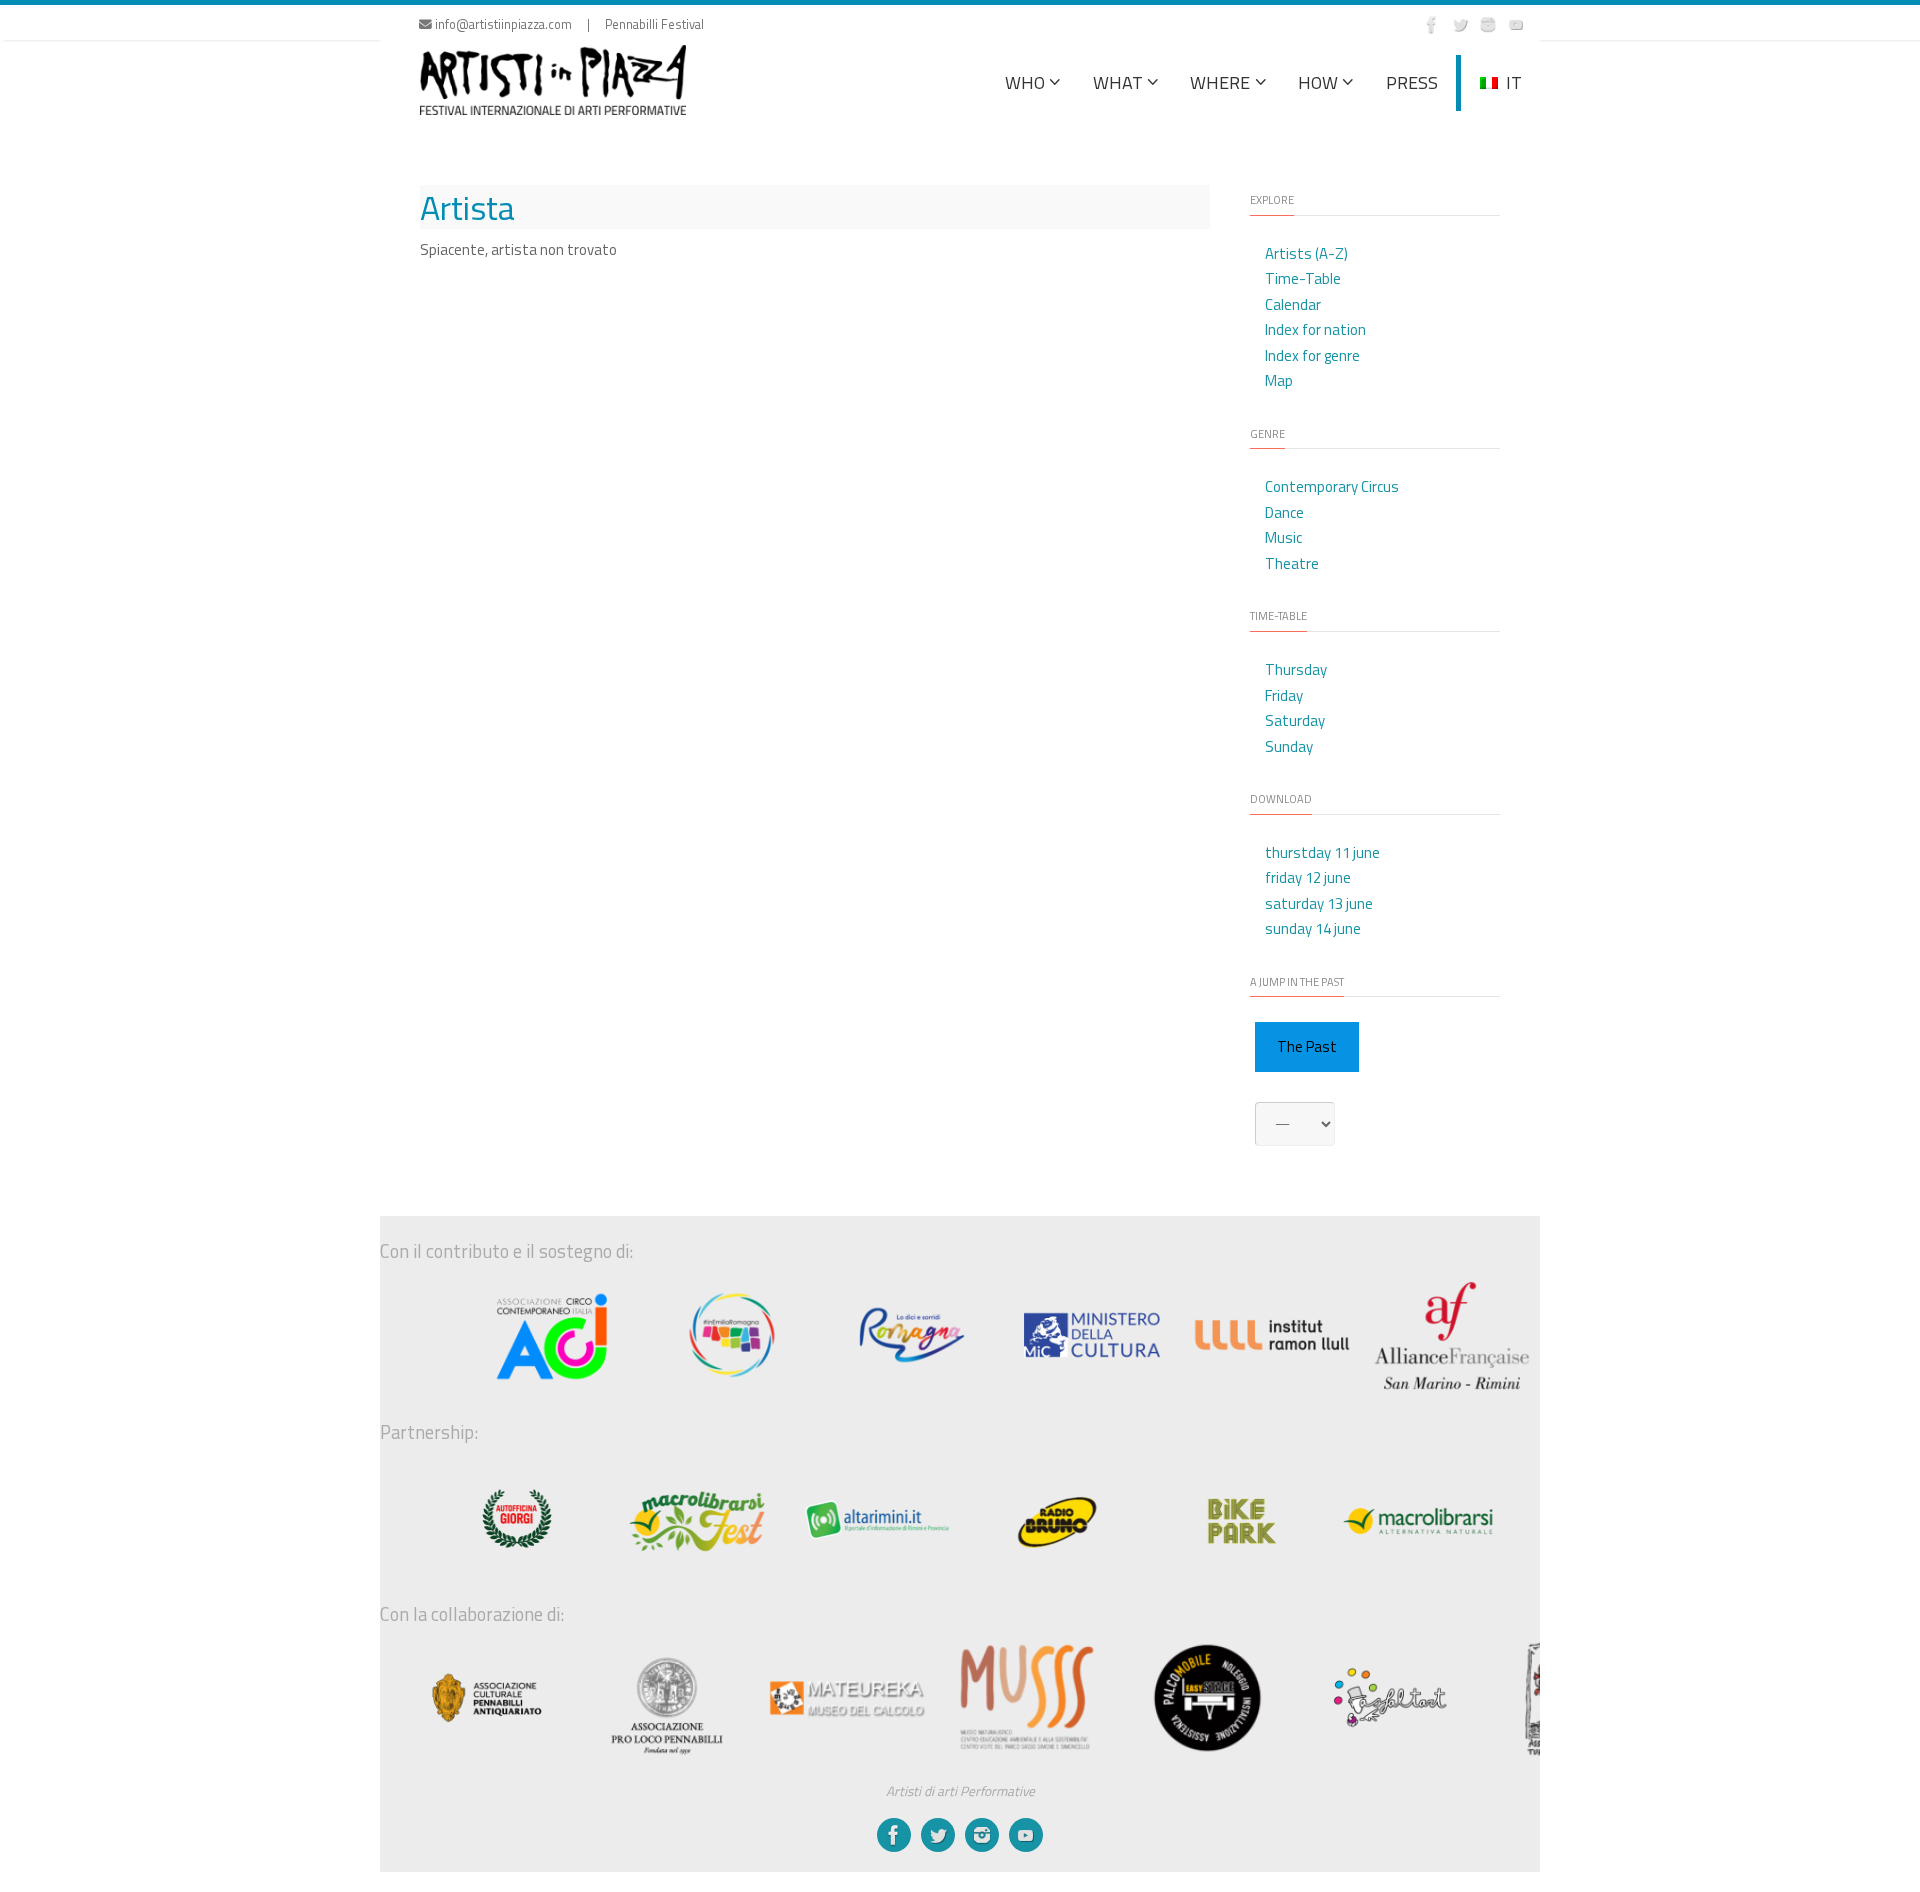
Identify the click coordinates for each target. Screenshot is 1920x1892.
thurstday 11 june (1322, 852)
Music (1283, 537)
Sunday (1289, 746)
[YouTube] (1516, 24)
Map (1279, 380)
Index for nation (1315, 329)
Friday (1284, 695)
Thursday (1296, 669)
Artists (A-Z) (1306, 253)
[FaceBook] (1432, 24)
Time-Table (1303, 278)
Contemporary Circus (1332, 486)
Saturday (1295, 720)
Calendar (1293, 304)
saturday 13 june (1319, 903)
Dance (1284, 512)
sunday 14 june (1313, 928)
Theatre (1292, 563)
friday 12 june (1308, 877)
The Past (1307, 1046)
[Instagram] (1488, 24)
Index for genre (1312, 355)
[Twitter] (1460, 24)
